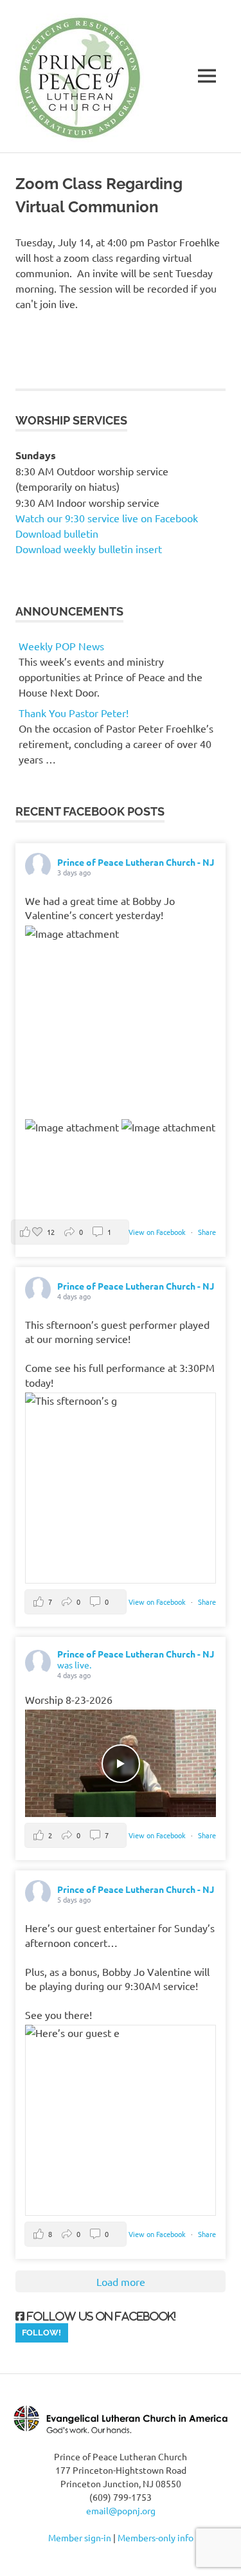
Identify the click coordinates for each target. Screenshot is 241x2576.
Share (207, 1232)
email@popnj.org (121, 2510)
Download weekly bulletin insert (89, 549)
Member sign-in (80, 2537)
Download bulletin (57, 533)
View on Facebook (158, 1232)
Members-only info (156, 2537)
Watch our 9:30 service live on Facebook (108, 518)
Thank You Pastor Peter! (74, 713)
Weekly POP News (61, 646)
